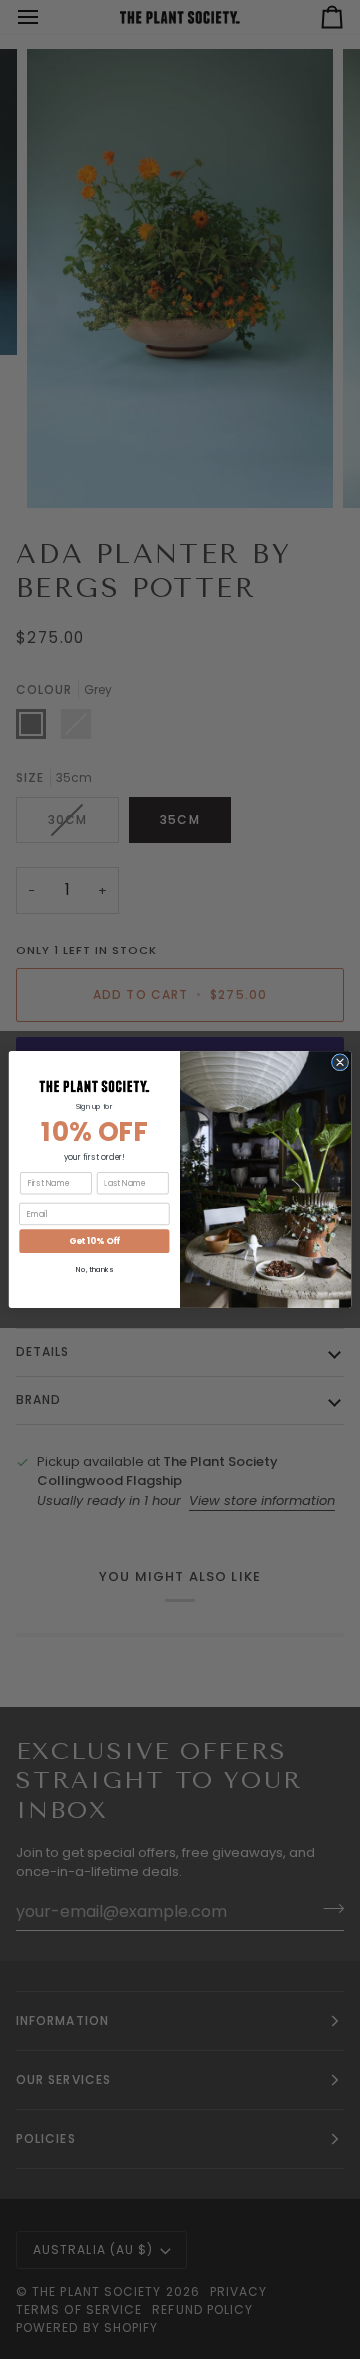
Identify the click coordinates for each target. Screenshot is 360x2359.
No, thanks (94, 1270)
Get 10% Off (94, 1241)
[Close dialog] (339, 1062)
